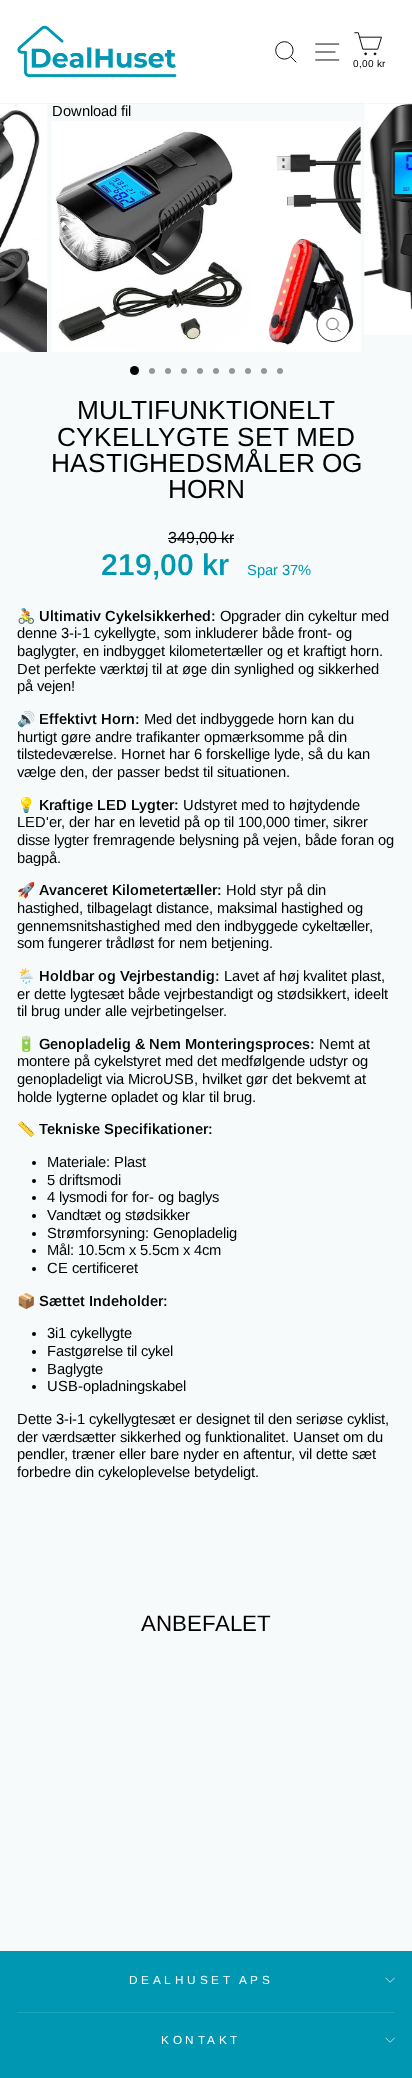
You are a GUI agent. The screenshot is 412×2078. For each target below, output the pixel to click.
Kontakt (201, 2039)
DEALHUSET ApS (201, 1979)
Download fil (91, 111)
